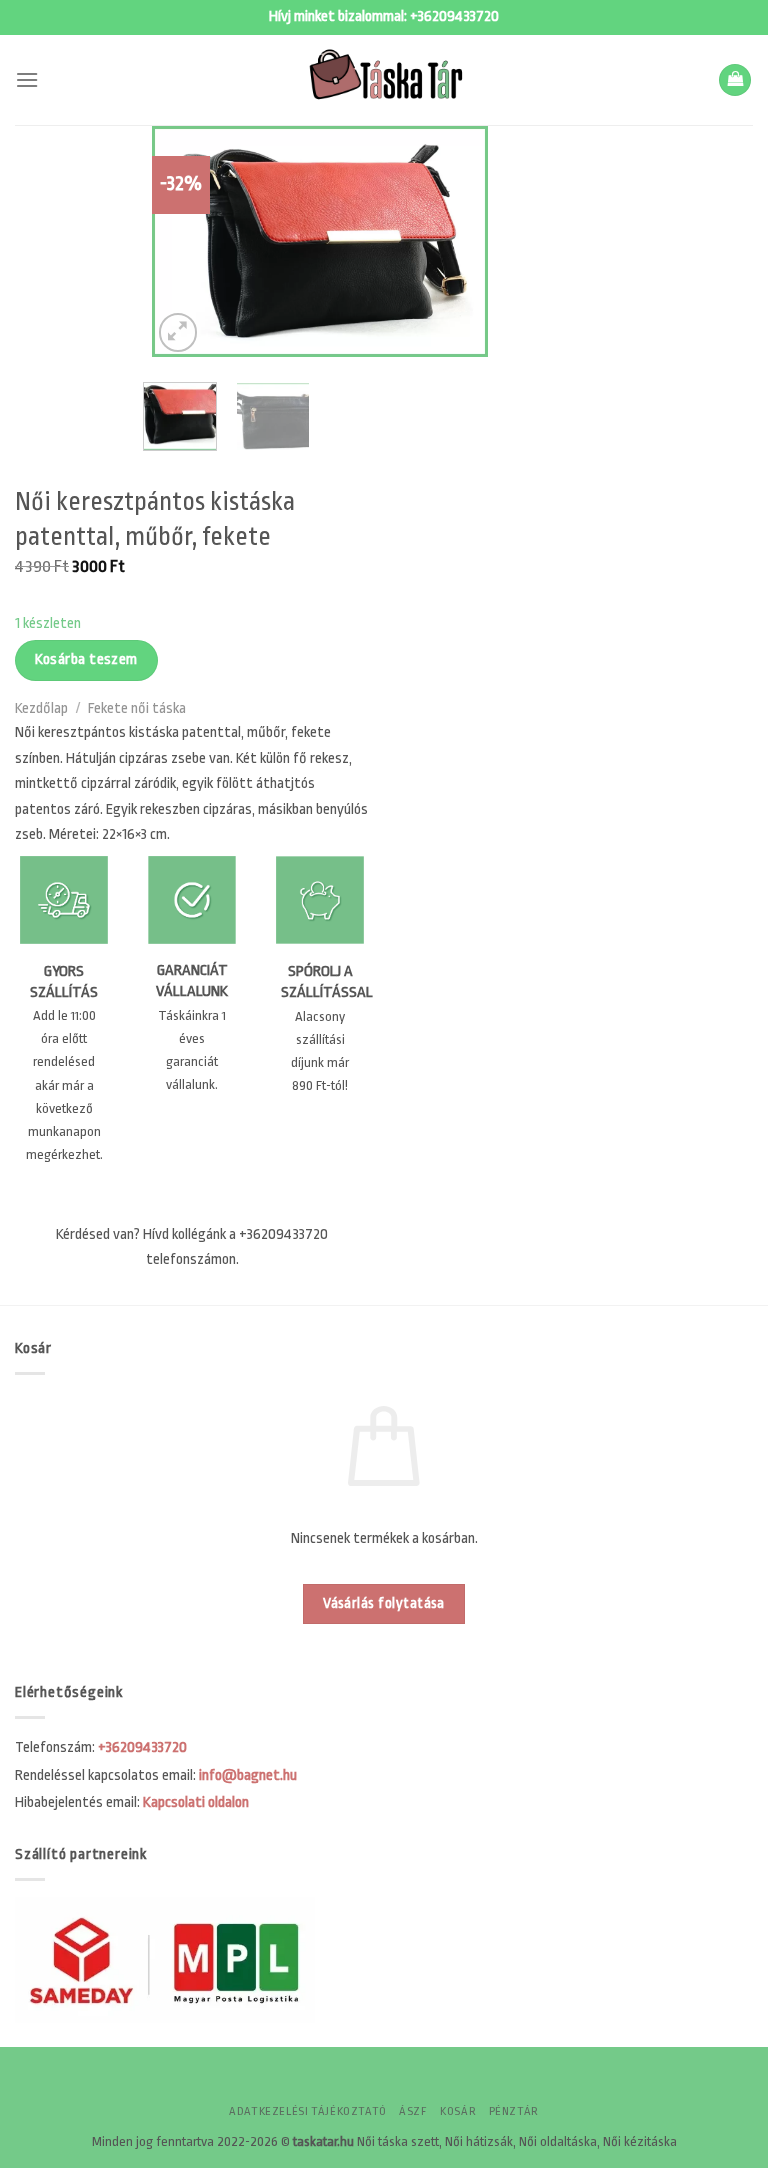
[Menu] (27, 79)
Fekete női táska (137, 708)
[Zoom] (178, 332)
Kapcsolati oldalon (196, 1802)
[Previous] (184, 241)
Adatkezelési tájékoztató (308, 2111)
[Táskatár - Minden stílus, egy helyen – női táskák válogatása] (384, 80)
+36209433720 (454, 16)
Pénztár (514, 2111)
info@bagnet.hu (248, 1775)
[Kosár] (735, 80)
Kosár (458, 2111)
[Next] (456, 241)
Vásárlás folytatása (384, 1603)
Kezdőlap (41, 708)
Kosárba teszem (86, 659)
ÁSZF (413, 2111)
